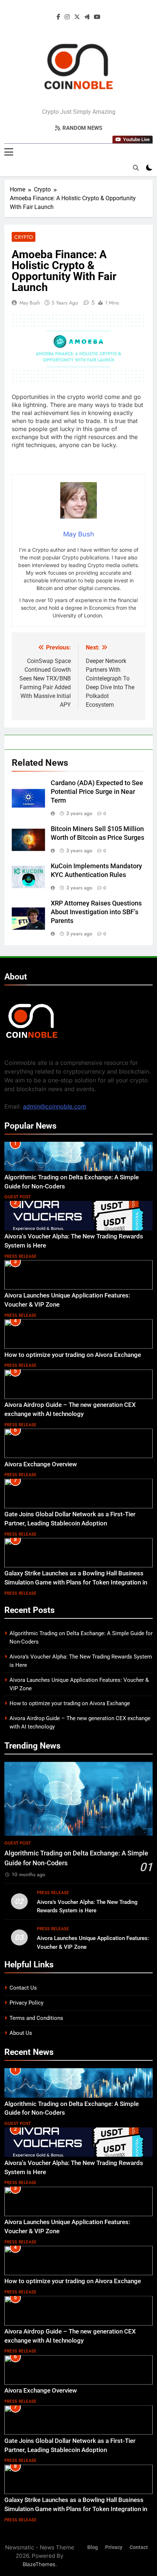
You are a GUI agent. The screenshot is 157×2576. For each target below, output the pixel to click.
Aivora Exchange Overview (41, 1464)
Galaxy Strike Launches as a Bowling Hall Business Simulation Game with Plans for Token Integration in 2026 (76, 1582)
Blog (93, 2547)
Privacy (114, 2547)
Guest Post (18, 1197)
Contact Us (23, 1988)
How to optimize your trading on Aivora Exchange (73, 1355)
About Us (21, 2033)
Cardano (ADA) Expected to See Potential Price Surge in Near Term (97, 792)
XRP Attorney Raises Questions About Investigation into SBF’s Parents (96, 912)
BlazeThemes (39, 2564)
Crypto (24, 237)
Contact (139, 2547)
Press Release (20, 1256)
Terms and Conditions (36, 2018)
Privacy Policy (26, 2003)
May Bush (30, 303)
